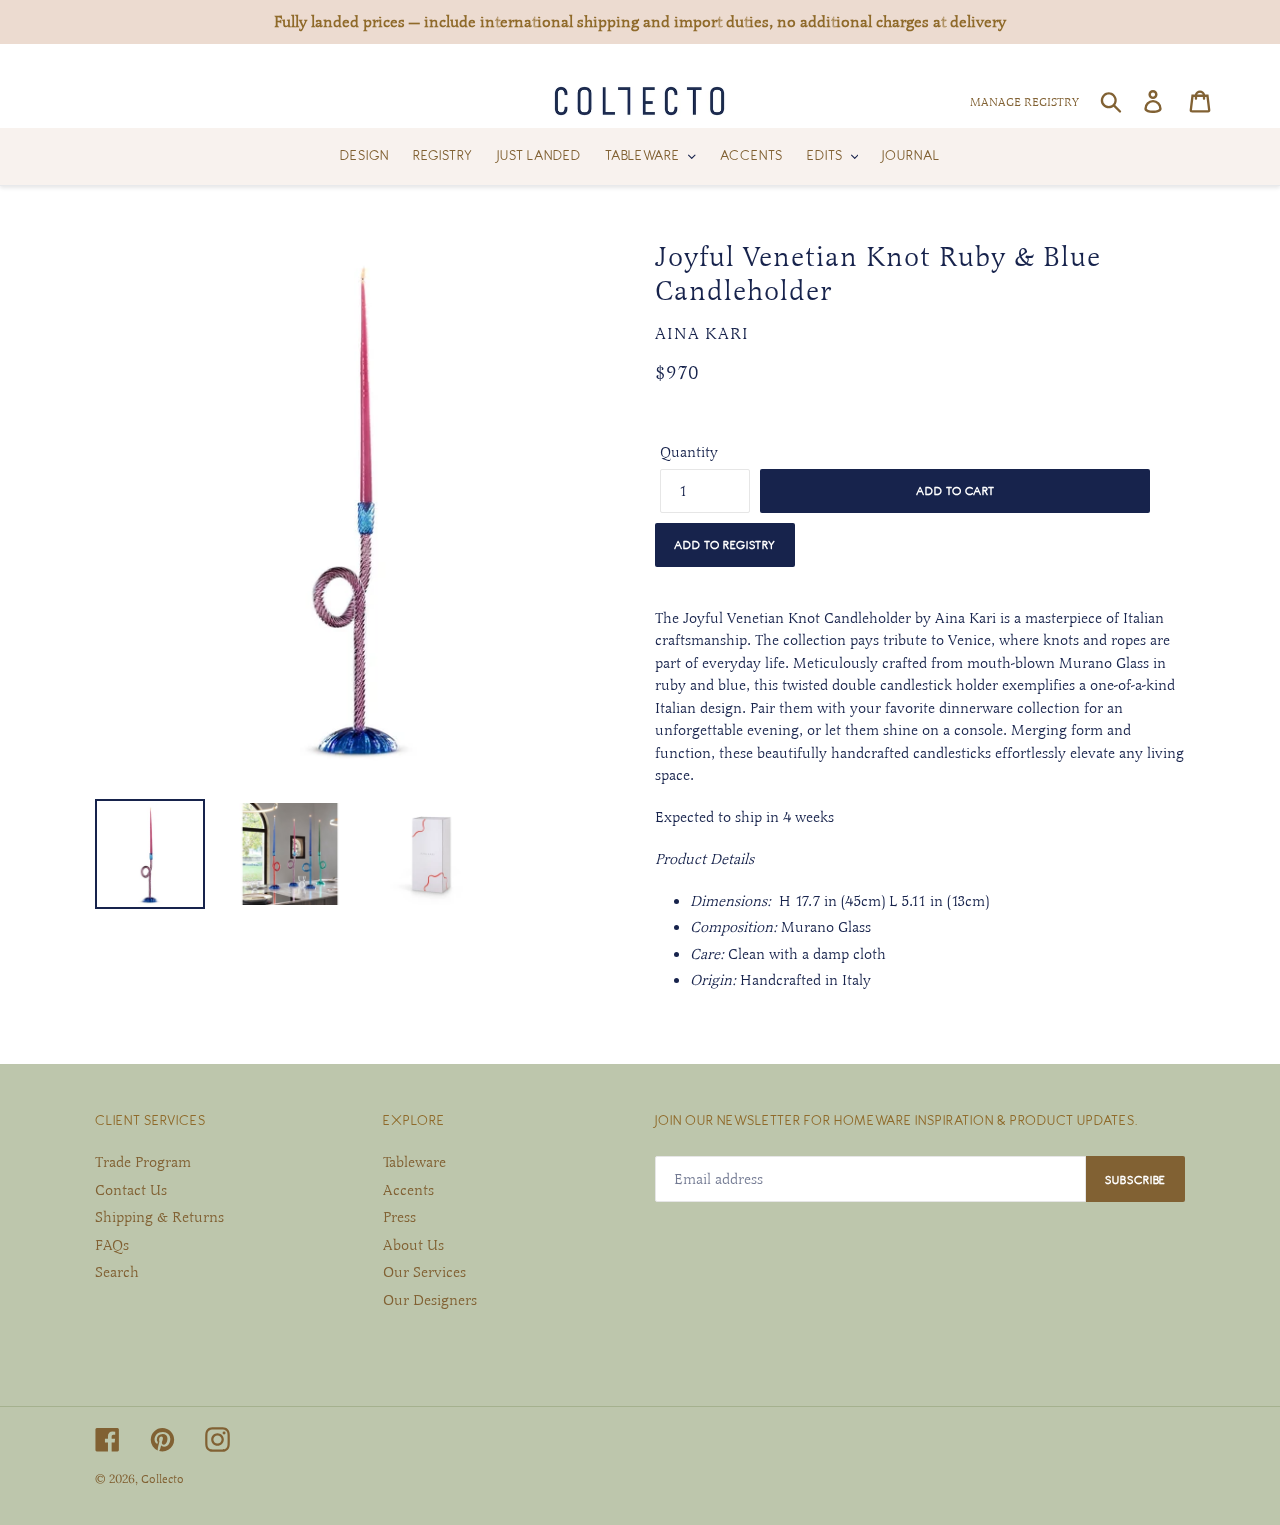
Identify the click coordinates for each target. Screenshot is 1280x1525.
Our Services (424, 1272)
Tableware (414, 1162)
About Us (413, 1245)
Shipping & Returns (159, 1217)
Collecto (162, 1479)
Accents (408, 1190)
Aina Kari (702, 334)
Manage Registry (1024, 102)
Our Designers (430, 1300)
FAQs (112, 1245)
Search (117, 1272)
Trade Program (143, 1162)
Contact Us (131, 1190)
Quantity (689, 452)
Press (399, 1217)
